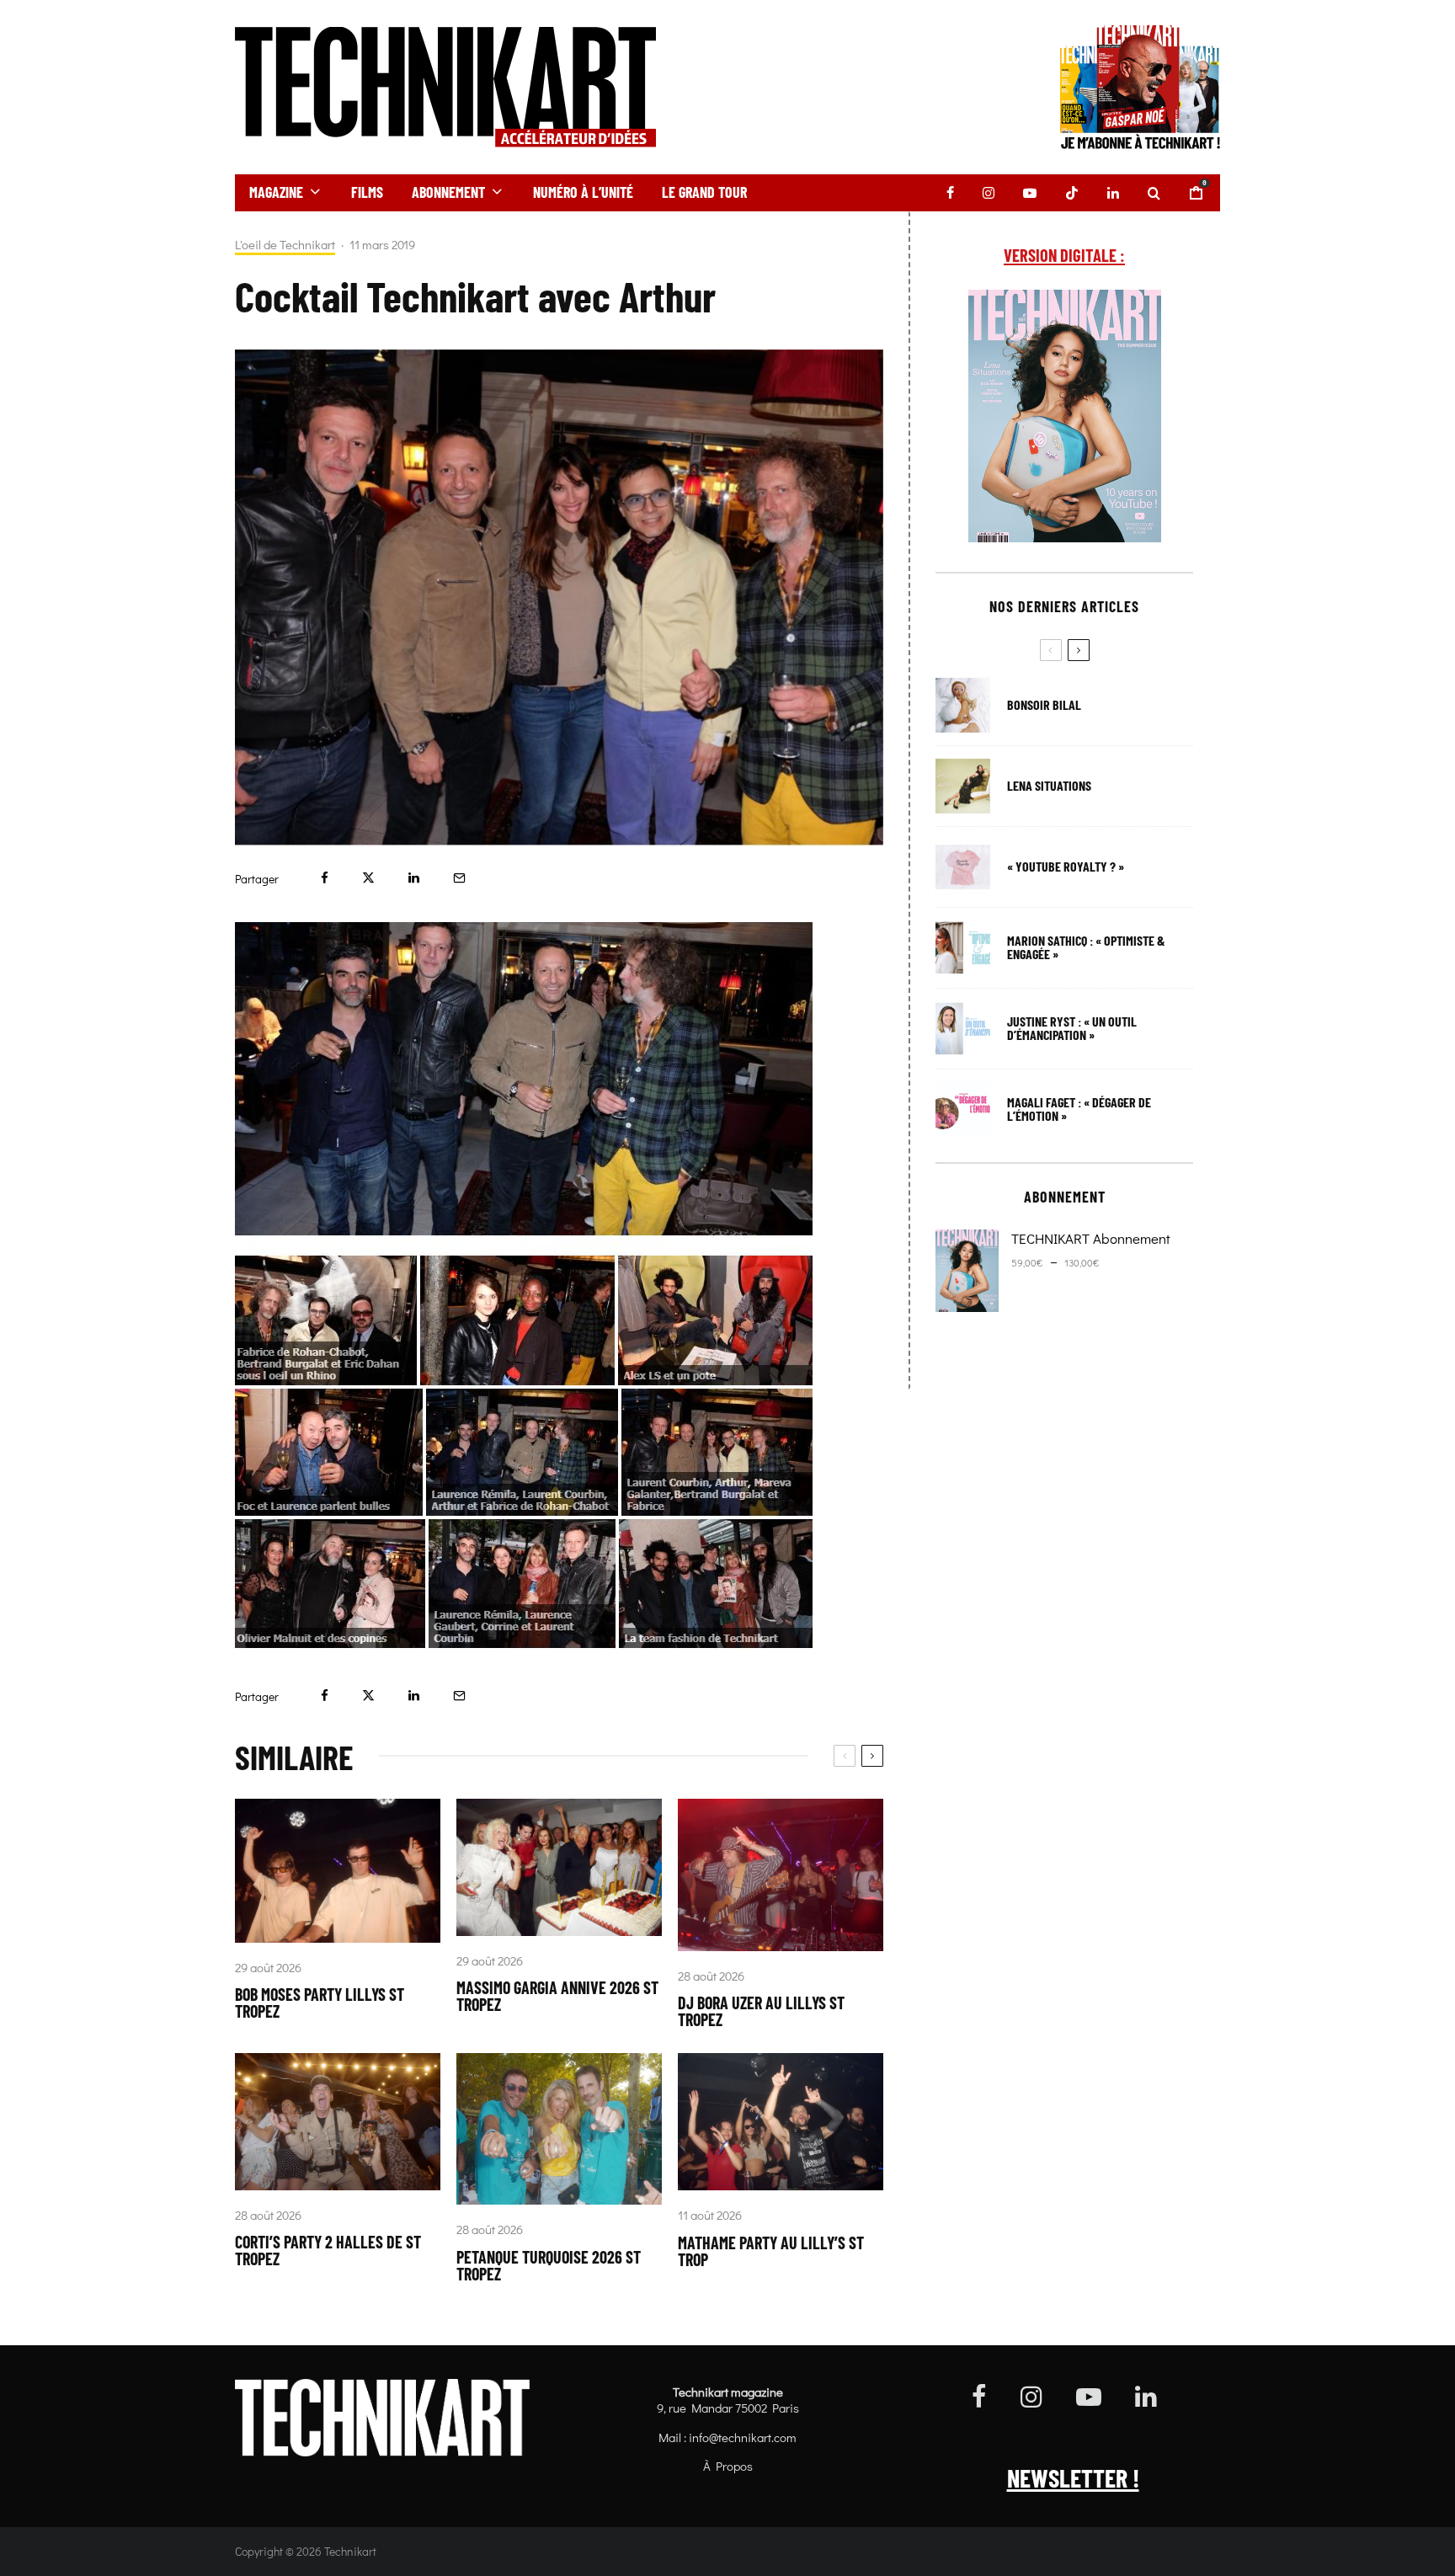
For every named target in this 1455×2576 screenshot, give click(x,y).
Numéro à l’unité (583, 192)
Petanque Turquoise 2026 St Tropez (549, 2265)
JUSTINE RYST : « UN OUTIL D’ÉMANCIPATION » (1072, 1028)
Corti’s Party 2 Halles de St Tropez (328, 2250)
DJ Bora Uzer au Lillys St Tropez (761, 2011)
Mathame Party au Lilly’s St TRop (771, 2251)
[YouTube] (1030, 193)
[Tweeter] (368, 878)
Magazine (276, 192)
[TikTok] (1072, 193)
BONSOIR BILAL (1044, 705)
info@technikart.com (743, 2437)
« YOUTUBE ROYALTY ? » (1066, 867)
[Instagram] (989, 193)
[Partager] (325, 878)
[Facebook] (950, 193)
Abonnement (448, 192)
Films (367, 192)
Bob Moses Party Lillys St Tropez (320, 2003)
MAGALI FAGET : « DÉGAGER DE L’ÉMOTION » (1079, 1109)
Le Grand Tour (704, 192)
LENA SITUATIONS (1049, 786)
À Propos (728, 2466)
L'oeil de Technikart (285, 245)
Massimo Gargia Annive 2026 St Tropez (557, 1996)
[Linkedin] (1113, 193)
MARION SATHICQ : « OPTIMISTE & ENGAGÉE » (1086, 947)
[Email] (459, 878)
